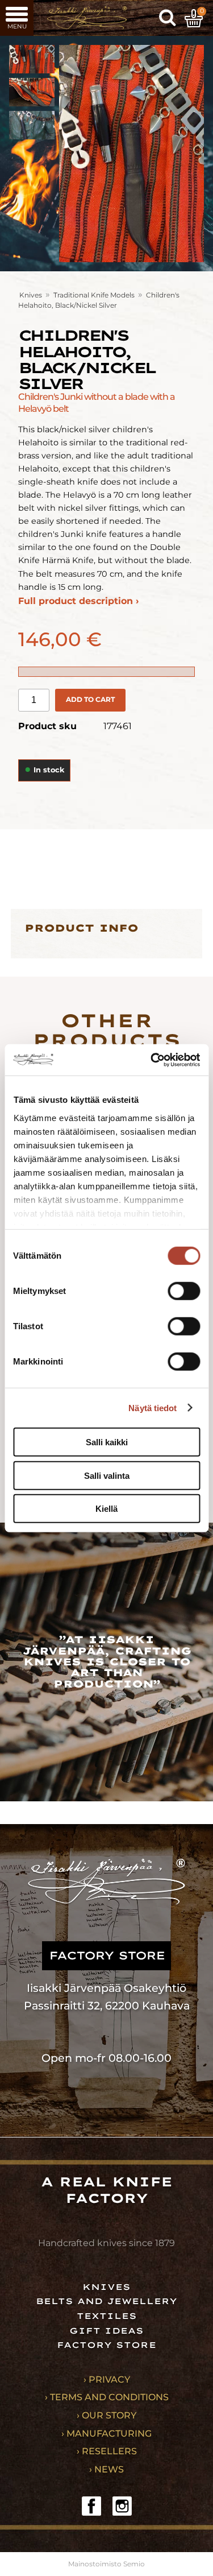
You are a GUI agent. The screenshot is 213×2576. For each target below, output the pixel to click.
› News (106, 2469)
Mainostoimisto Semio (106, 2564)
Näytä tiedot (153, 1407)
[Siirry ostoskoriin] (194, 18)
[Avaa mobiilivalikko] (17, 18)
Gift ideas (106, 2331)
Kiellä (106, 1509)
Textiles (107, 2316)
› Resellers (107, 2451)
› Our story (106, 2415)
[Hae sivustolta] (168, 18)
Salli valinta (107, 1475)
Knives (31, 295)
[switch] (184, 1291)
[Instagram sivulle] (122, 2506)
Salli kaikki (107, 1442)
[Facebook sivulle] (91, 2506)
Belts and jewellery (106, 2301)
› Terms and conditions (107, 2397)
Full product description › (78, 601)
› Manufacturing (106, 2434)
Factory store (106, 2345)
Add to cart (90, 699)
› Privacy (107, 2379)
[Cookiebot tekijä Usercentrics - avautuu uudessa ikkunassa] (152, 1060)
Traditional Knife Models (94, 295)
